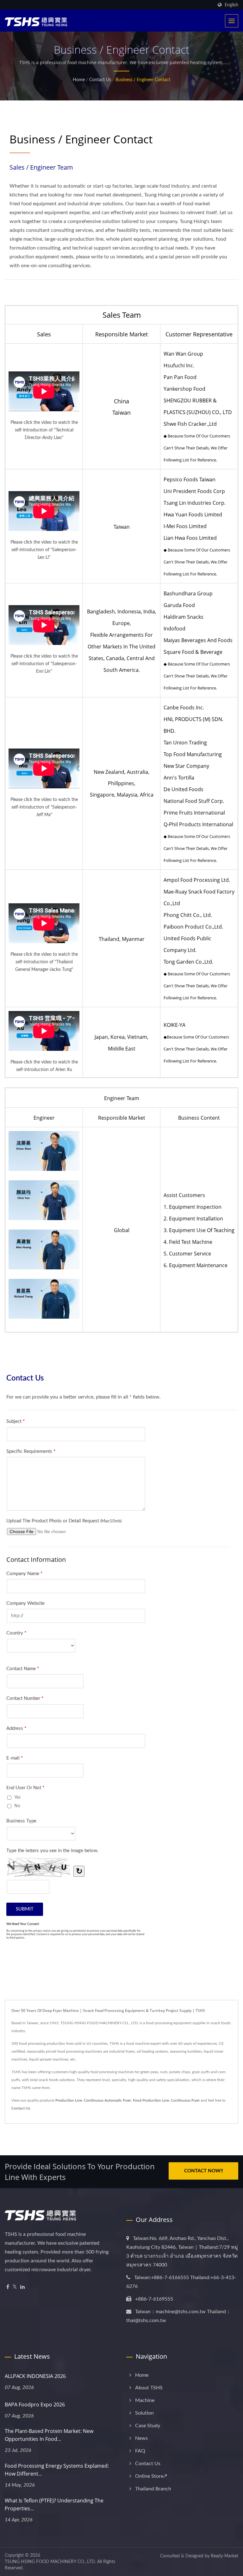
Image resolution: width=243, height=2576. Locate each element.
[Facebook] (8, 2287)
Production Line (69, 2100)
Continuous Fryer (185, 2100)
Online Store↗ (151, 2476)
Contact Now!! (204, 2171)
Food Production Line (151, 2100)
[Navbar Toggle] (232, 21)
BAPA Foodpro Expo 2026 (35, 2404)
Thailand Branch (153, 2489)
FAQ (140, 2451)
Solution (144, 2413)
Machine (145, 2400)
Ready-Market (224, 2556)
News (141, 2438)
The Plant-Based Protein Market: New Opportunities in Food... (49, 2435)
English (231, 5)
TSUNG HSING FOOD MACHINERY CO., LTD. (50, 2562)
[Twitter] (15, 2287)
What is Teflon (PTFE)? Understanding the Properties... (54, 2504)
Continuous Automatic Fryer (107, 2100)
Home (79, 80)
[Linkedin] (22, 2287)
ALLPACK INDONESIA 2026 (35, 2376)
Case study (148, 2426)
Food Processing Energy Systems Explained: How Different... (57, 2470)
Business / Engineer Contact (143, 80)
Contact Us (100, 80)
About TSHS (149, 2388)
